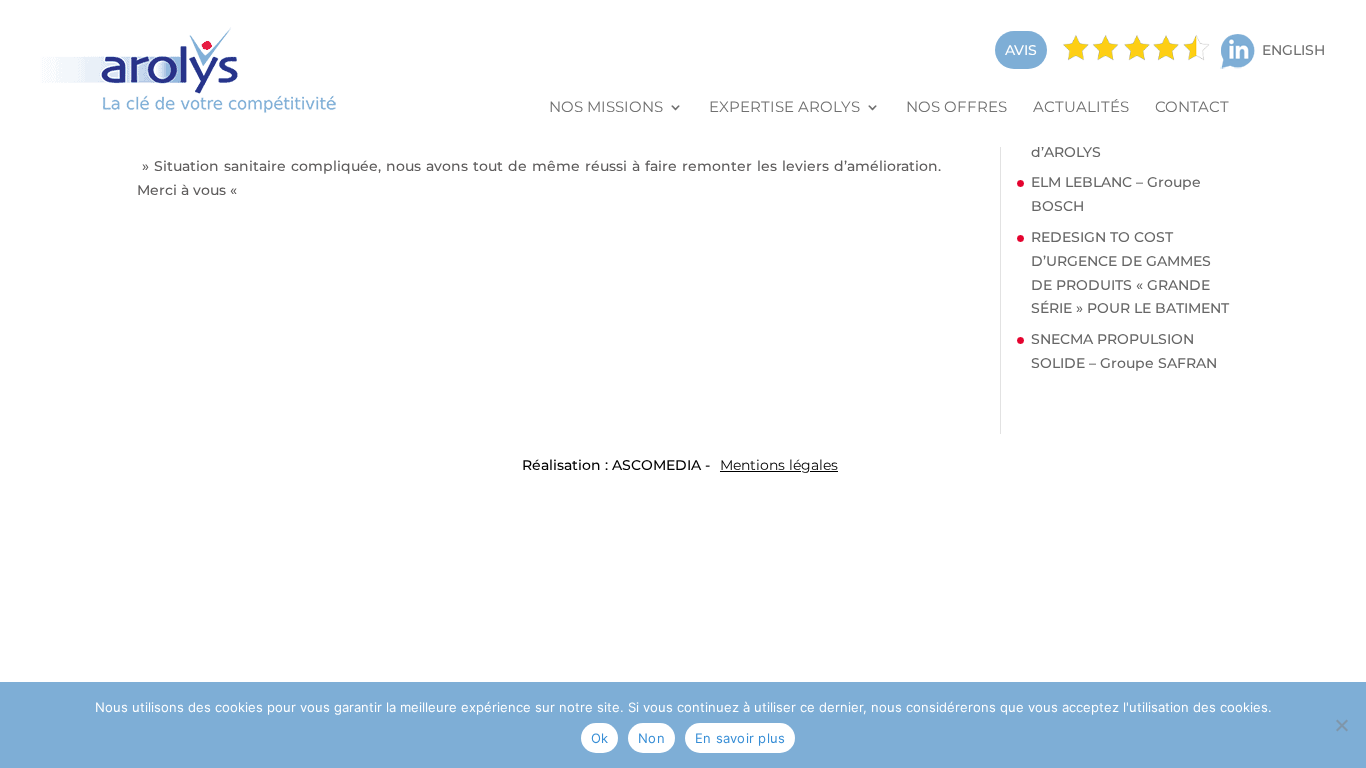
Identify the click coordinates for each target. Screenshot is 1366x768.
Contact (1192, 108)
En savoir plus (740, 738)
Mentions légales (779, 465)
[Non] (1341, 725)
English (1293, 50)
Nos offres (956, 108)
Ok (600, 738)
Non (651, 738)
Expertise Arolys (784, 108)
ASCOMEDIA (656, 465)
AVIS (1021, 50)
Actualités (1081, 108)
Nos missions (606, 108)
